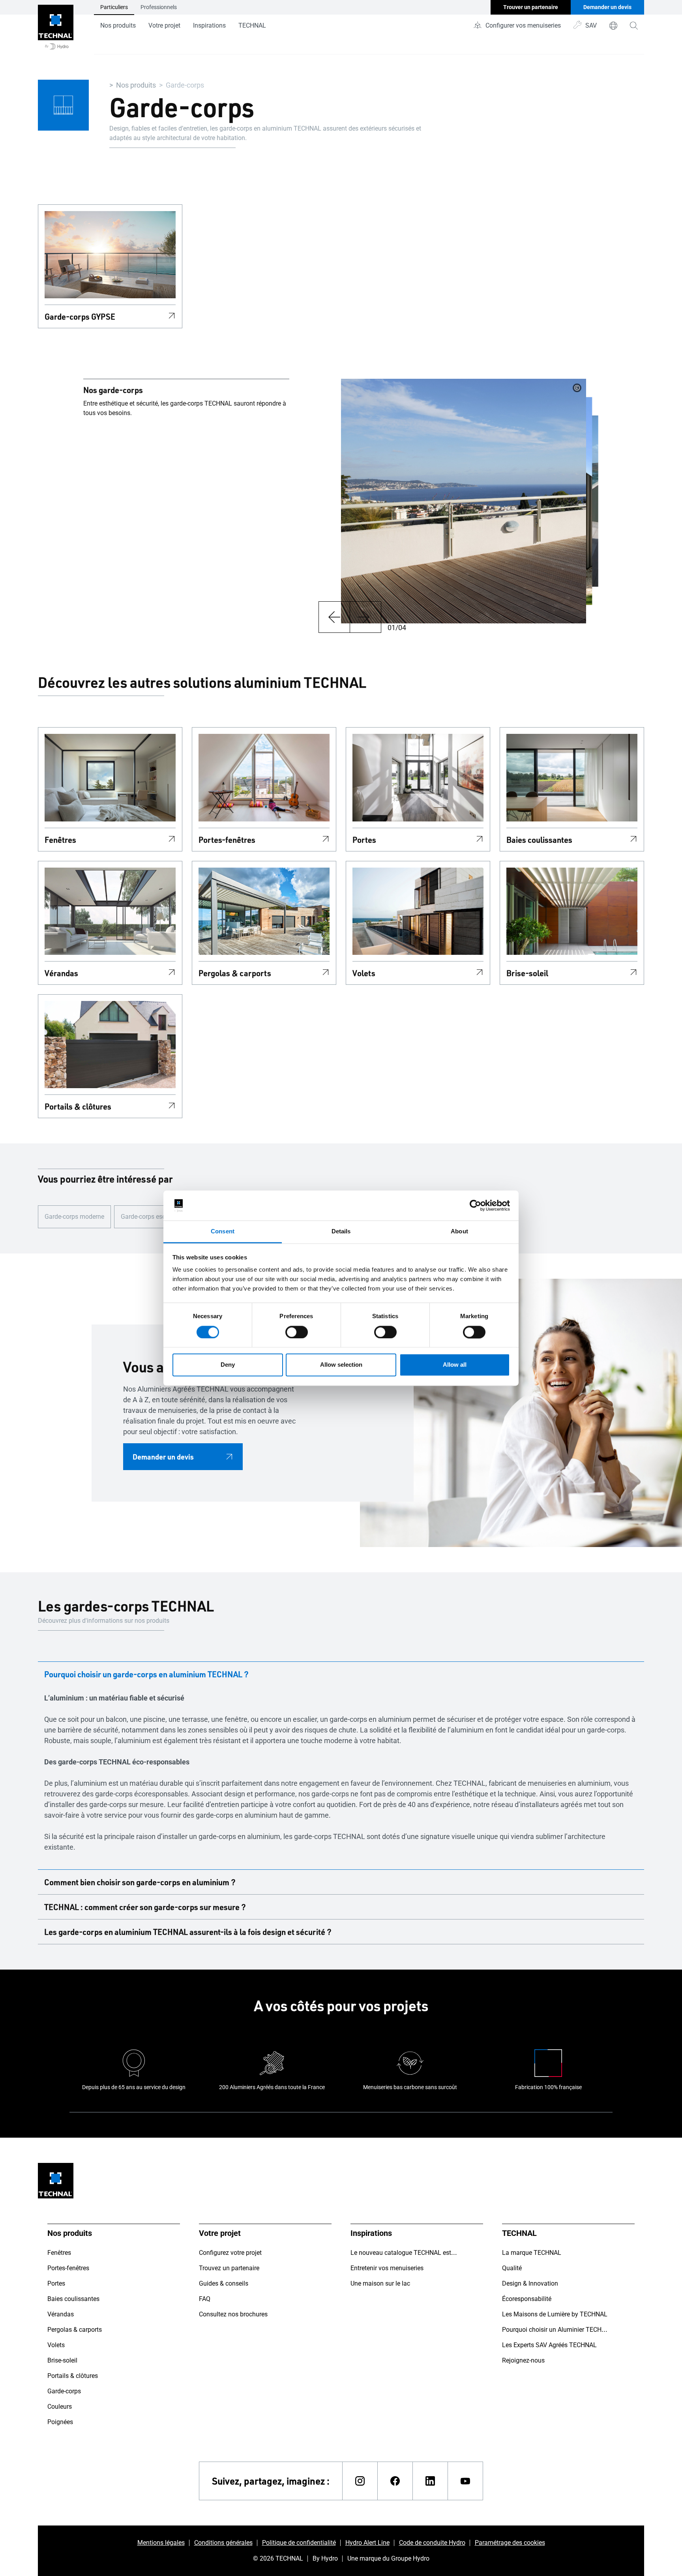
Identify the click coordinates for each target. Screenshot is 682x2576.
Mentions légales (161, 2543)
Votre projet (164, 25)
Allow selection (341, 1365)
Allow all (455, 1365)
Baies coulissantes (539, 840)
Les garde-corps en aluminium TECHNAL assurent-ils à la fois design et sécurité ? (188, 1932)
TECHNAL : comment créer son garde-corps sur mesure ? (145, 1907)
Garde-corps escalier (149, 1217)
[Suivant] (365, 617)
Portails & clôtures (78, 1106)
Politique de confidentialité (299, 2543)
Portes (364, 840)
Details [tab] (341, 1232)
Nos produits (118, 25)
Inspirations (209, 25)
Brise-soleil (527, 973)
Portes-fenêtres (227, 840)
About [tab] (459, 1232)
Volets (364, 973)
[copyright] (577, 388)
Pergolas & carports (235, 973)
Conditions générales (223, 2543)
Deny (228, 1365)
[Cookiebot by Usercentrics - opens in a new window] (475, 1205)
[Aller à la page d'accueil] (56, 27)
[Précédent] (334, 617)
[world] (613, 26)
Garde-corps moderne (74, 1217)
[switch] (297, 1332)
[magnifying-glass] (634, 26)
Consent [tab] (223, 1232)
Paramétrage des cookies (510, 2543)
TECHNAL (252, 25)
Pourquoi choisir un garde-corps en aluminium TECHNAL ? (146, 1674)
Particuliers (114, 7)
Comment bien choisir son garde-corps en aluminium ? (140, 1882)
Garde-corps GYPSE (80, 316)
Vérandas (61, 973)
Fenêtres (60, 840)
